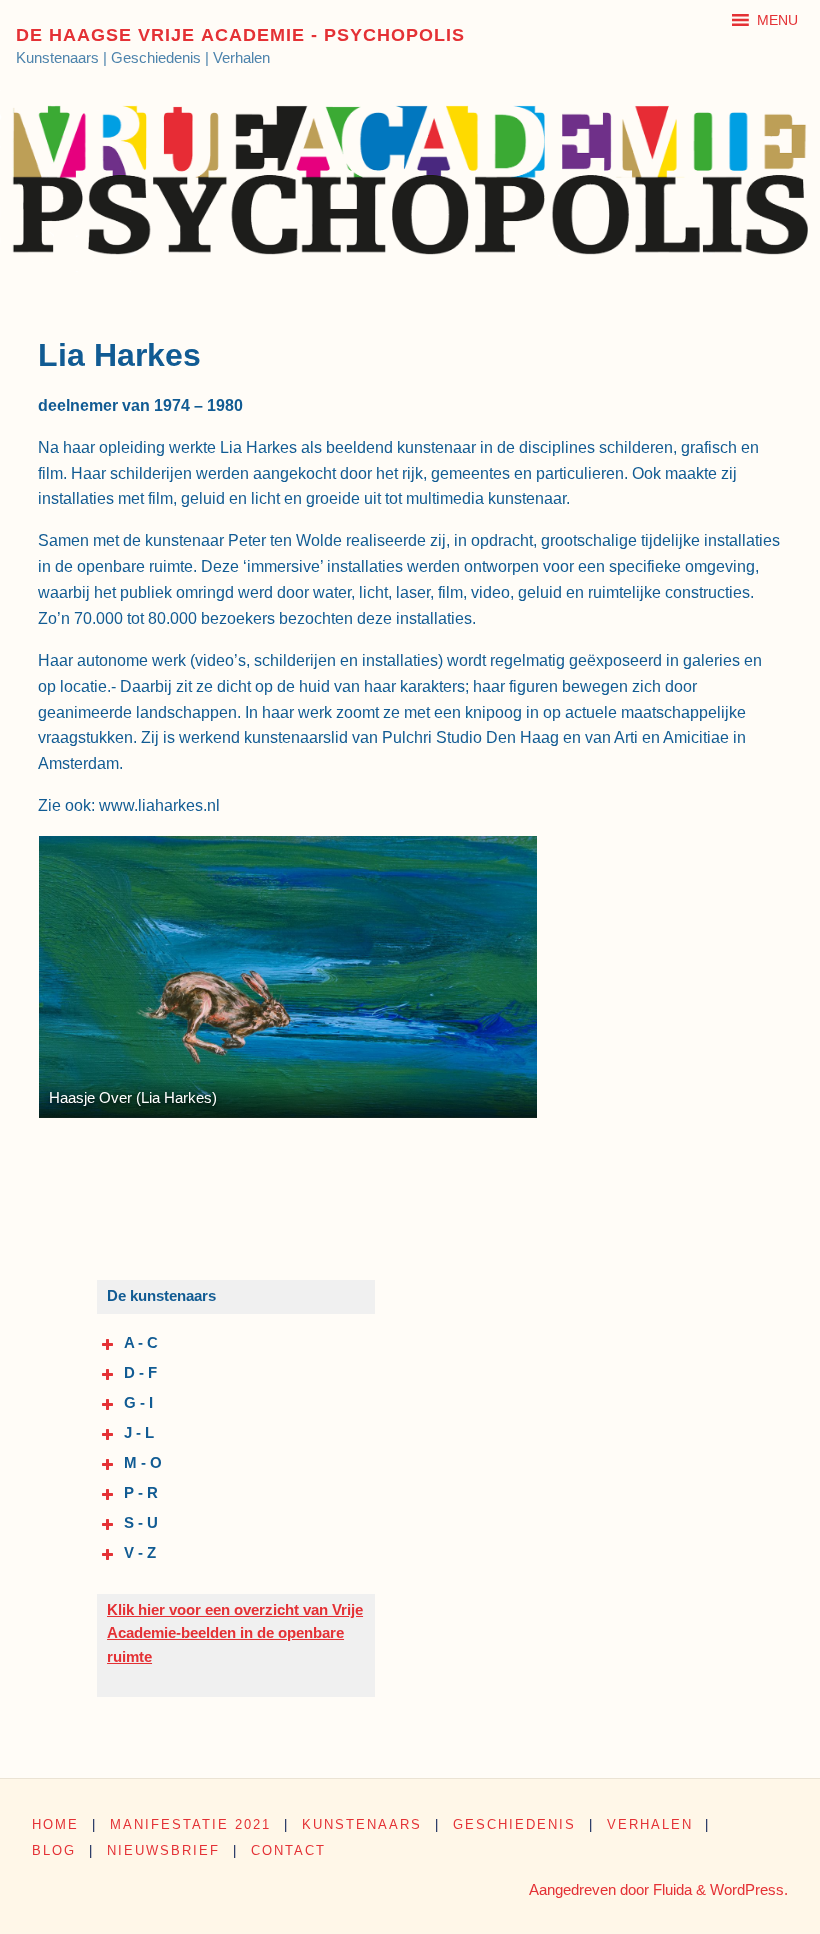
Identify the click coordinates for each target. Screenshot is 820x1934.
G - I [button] (138, 1403)
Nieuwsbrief (163, 1850)
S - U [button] (141, 1523)
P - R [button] (141, 1493)
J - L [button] (139, 1433)
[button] (777, 20)
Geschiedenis (514, 1824)
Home (55, 1824)
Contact (288, 1850)
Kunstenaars (362, 1824)
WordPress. (749, 1890)
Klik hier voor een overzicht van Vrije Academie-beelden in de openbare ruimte (235, 1633)
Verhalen (650, 1824)
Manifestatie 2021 (190, 1824)
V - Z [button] (140, 1553)
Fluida (670, 1890)
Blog (54, 1850)
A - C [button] (141, 1343)
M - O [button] (143, 1463)
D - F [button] (140, 1373)
